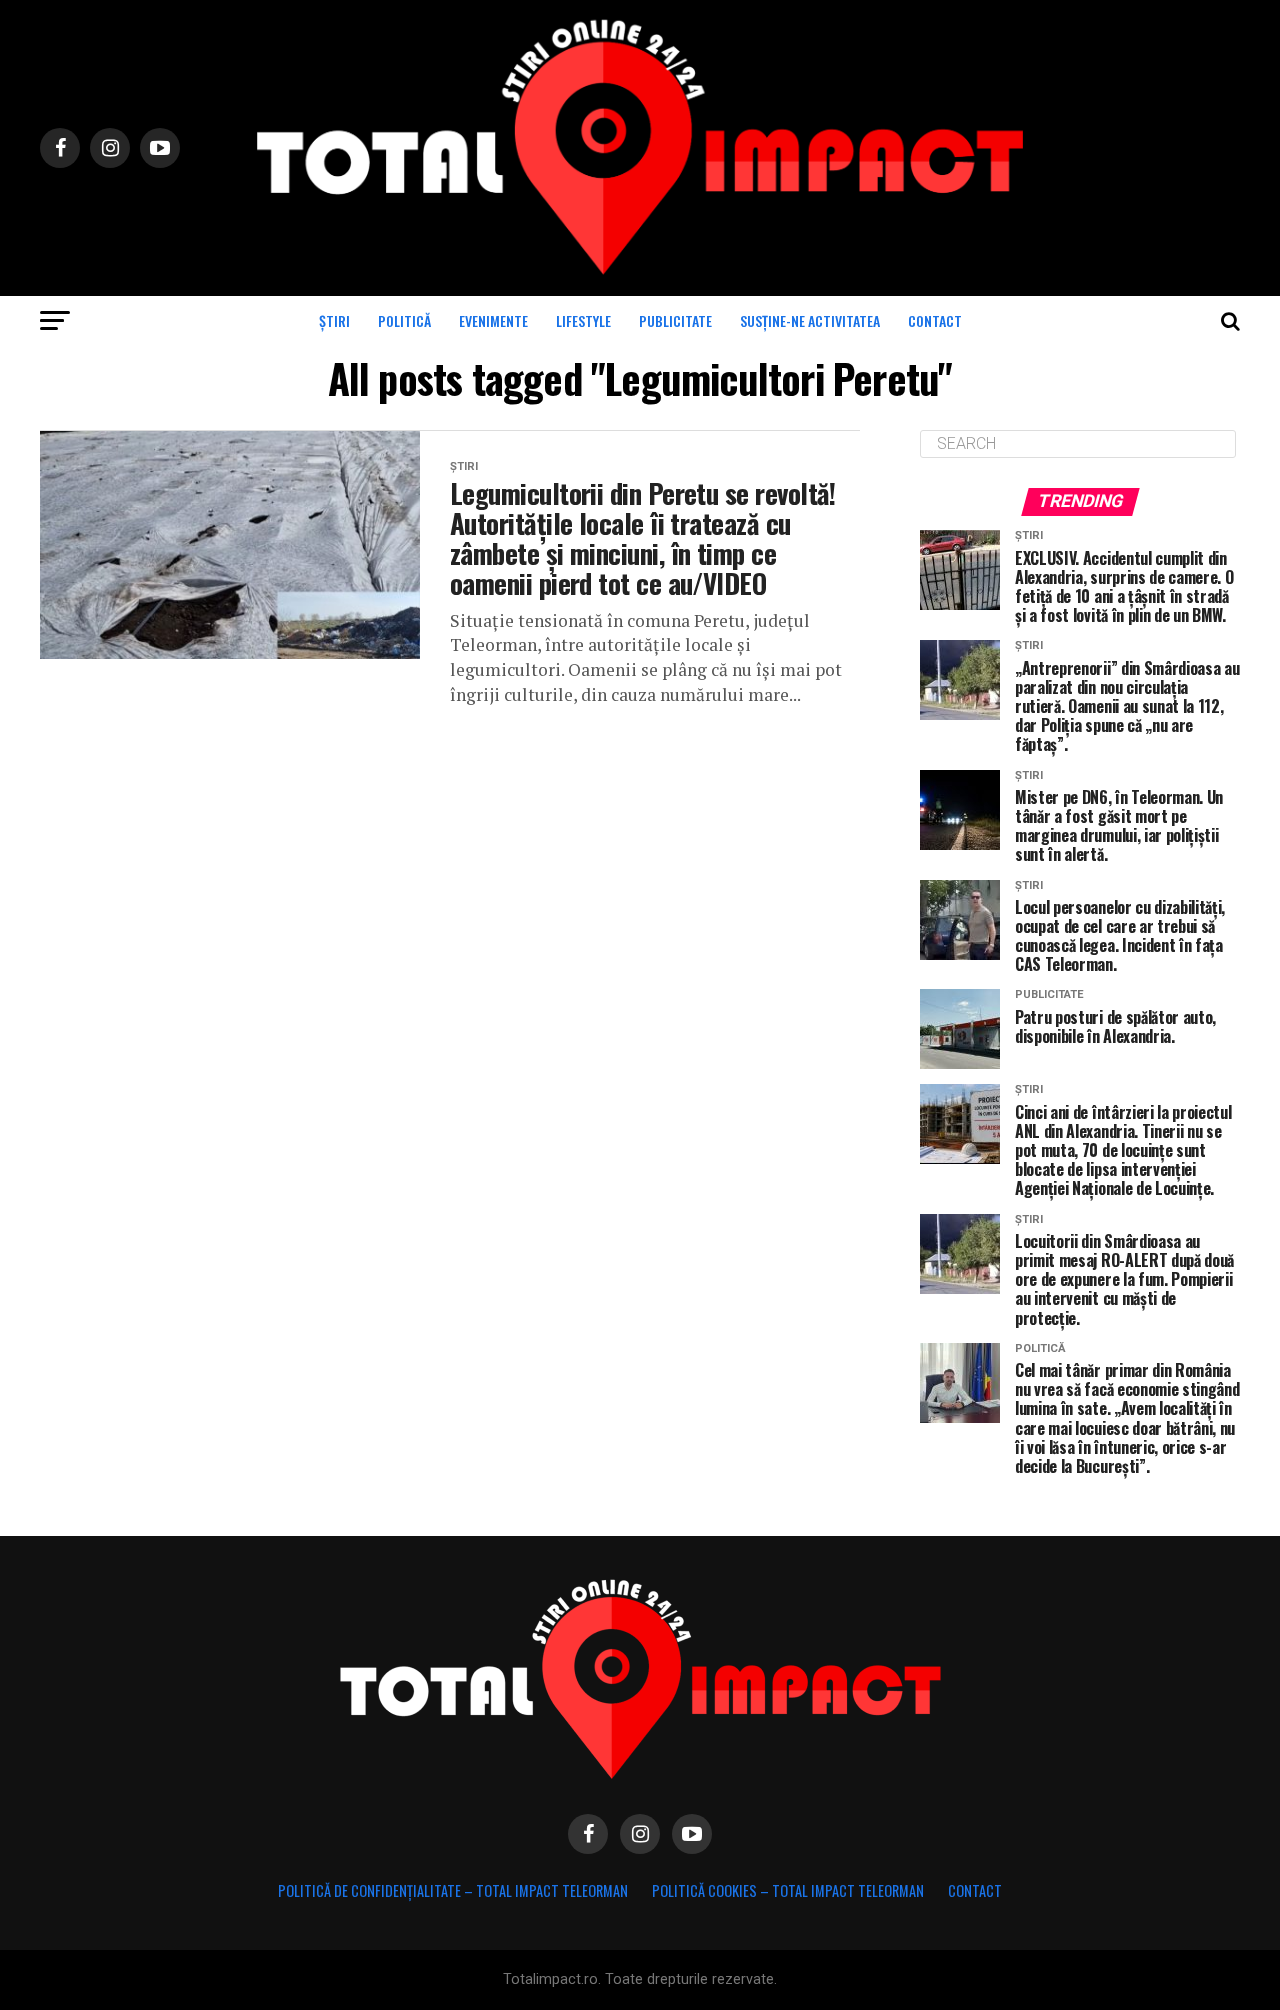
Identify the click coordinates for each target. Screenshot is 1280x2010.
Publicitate (675, 320)
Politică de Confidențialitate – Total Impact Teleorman (453, 1890)
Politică (404, 320)
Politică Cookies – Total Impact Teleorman (788, 1890)
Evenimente (493, 320)
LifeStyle (583, 320)
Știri (334, 320)
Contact (935, 320)
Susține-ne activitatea (810, 320)
